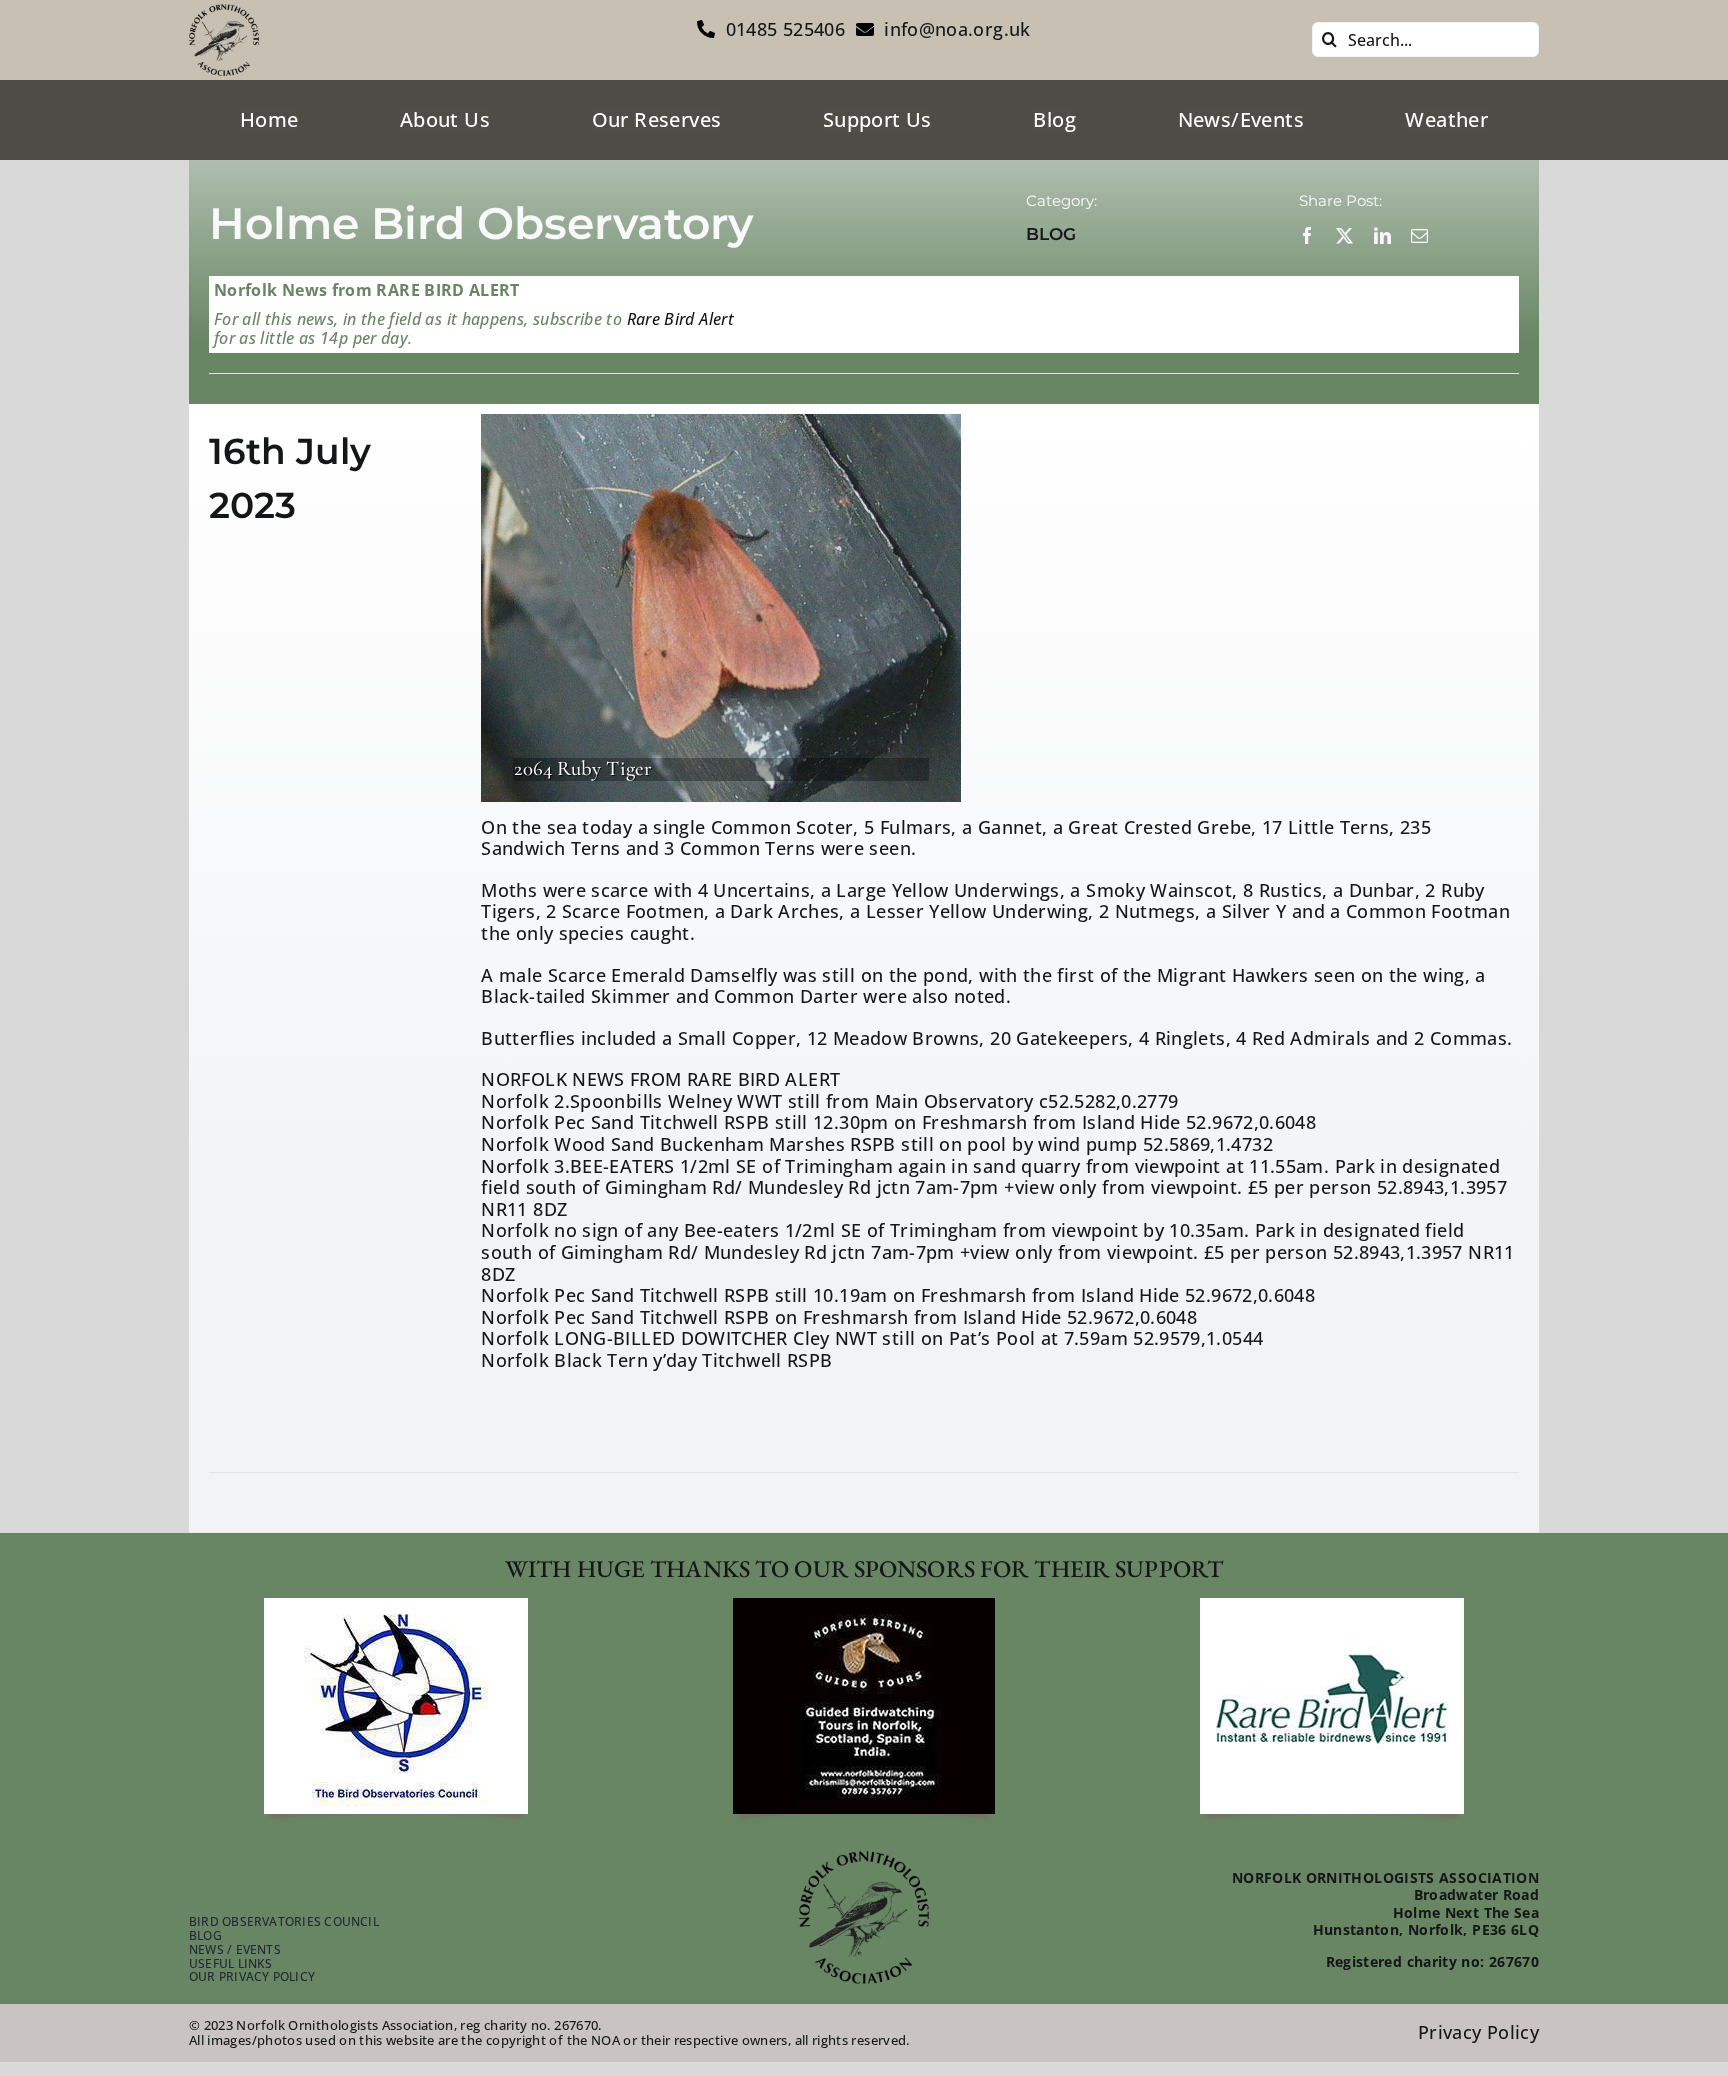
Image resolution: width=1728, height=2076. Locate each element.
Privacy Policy (1478, 2032)
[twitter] (1344, 235)
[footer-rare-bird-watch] (1332, 1607)
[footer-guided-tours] (864, 1607)
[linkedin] (1382, 235)
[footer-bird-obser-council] (396, 1607)
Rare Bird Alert (678, 319)
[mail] (1419, 235)
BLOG (1051, 234)
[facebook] (1307, 235)
